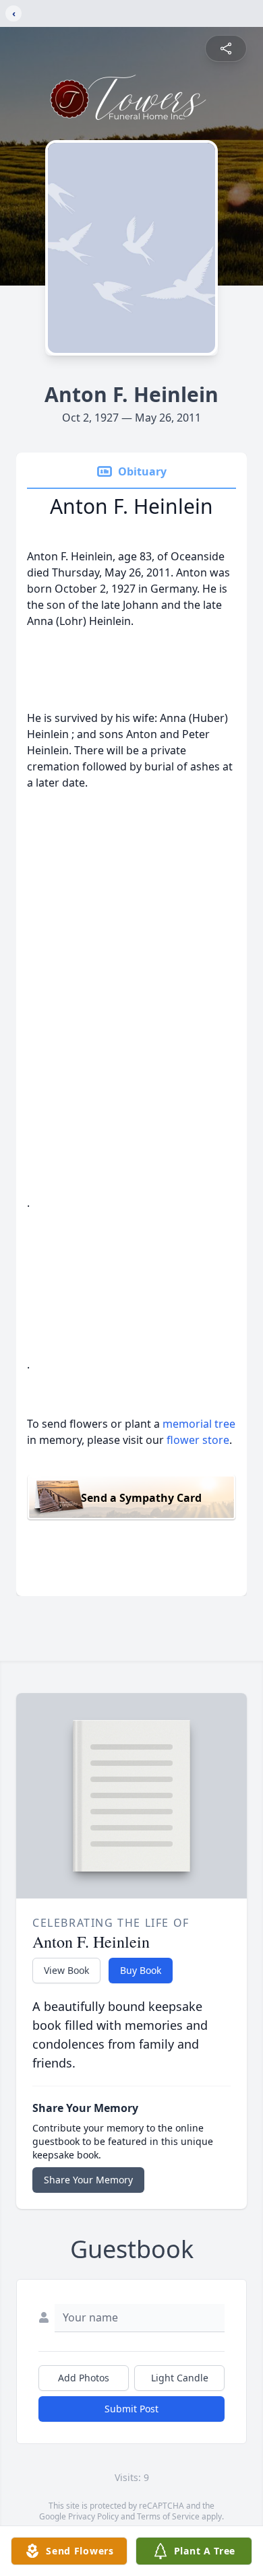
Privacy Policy (93, 2516)
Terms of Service (168, 2516)
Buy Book (141, 1970)
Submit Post (131, 2409)
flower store (198, 1440)
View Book (66, 1970)
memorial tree (199, 1424)
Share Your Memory (88, 2180)
